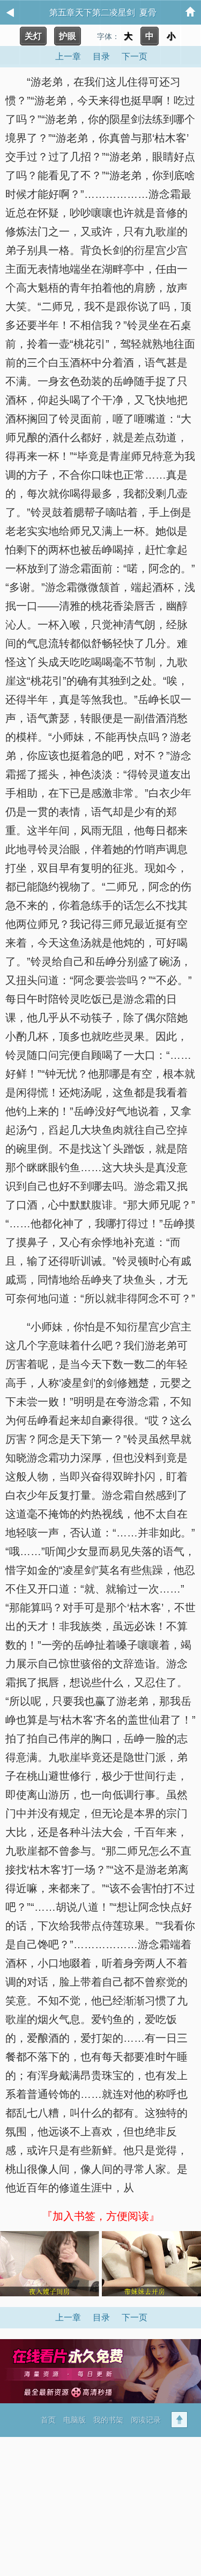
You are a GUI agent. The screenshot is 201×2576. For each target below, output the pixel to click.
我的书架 (108, 2420)
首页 (48, 2420)
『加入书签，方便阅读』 (101, 2216)
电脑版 (75, 2420)
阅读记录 (146, 2420)
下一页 (135, 2317)
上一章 (68, 2317)
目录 (101, 2317)
